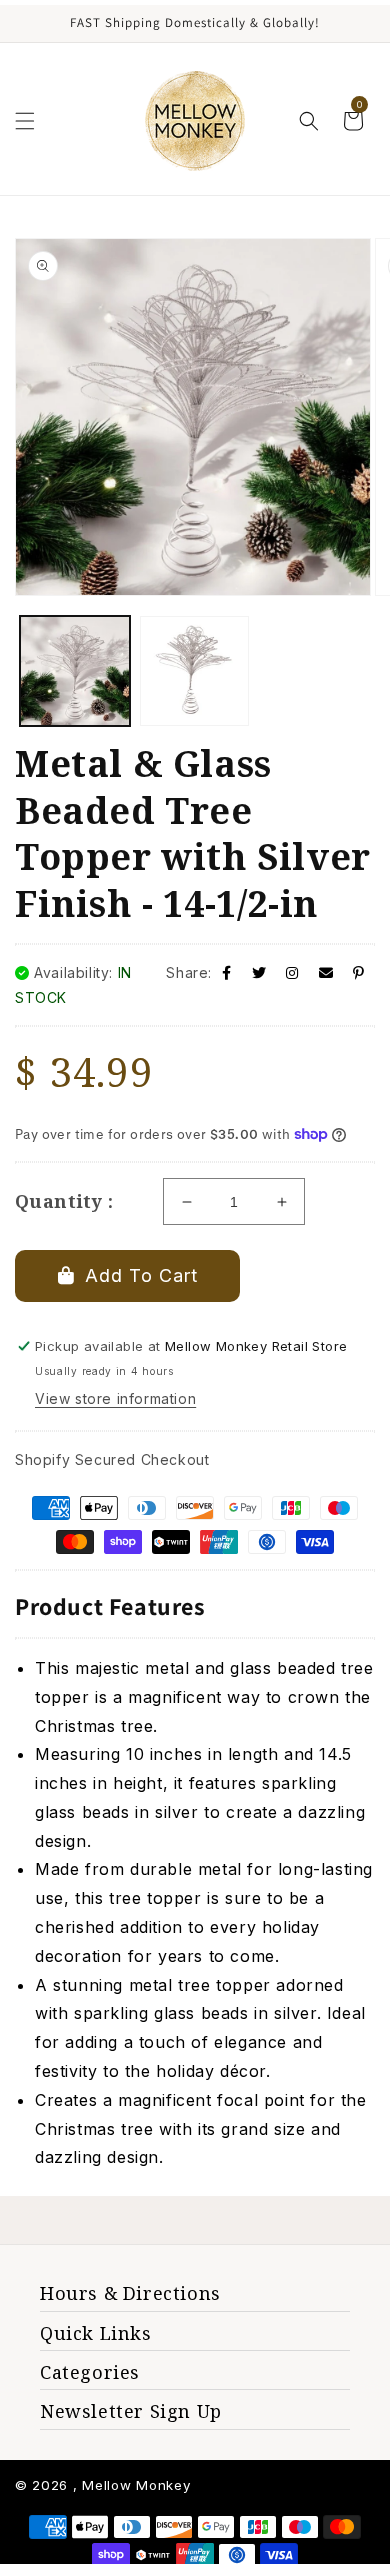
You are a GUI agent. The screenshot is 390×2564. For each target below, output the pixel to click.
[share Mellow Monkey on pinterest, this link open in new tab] (359, 972)
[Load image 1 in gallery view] (75, 671)
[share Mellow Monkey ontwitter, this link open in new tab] (259, 972)
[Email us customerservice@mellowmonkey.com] (326, 972)
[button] (25, 121)
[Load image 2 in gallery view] (195, 671)
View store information (115, 1398)
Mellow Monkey (136, 2485)
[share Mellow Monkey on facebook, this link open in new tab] (227, 972)
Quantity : (64, 1201)
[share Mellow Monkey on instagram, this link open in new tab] (292, 972)
